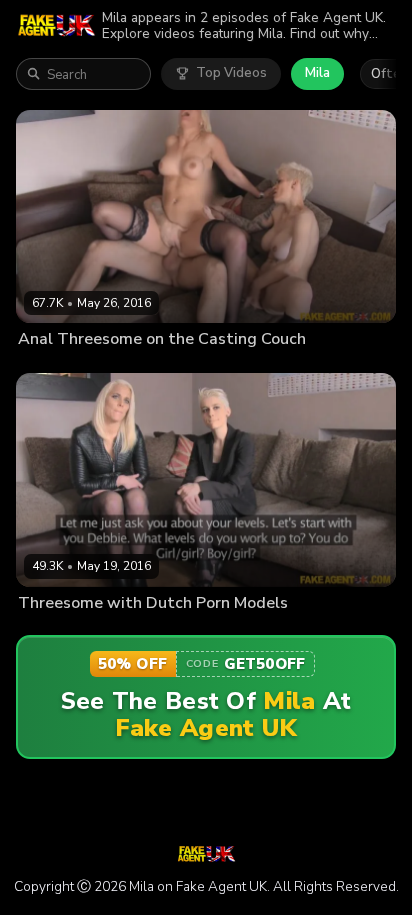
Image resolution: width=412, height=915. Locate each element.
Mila (317, 73)
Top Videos (231, 73)
